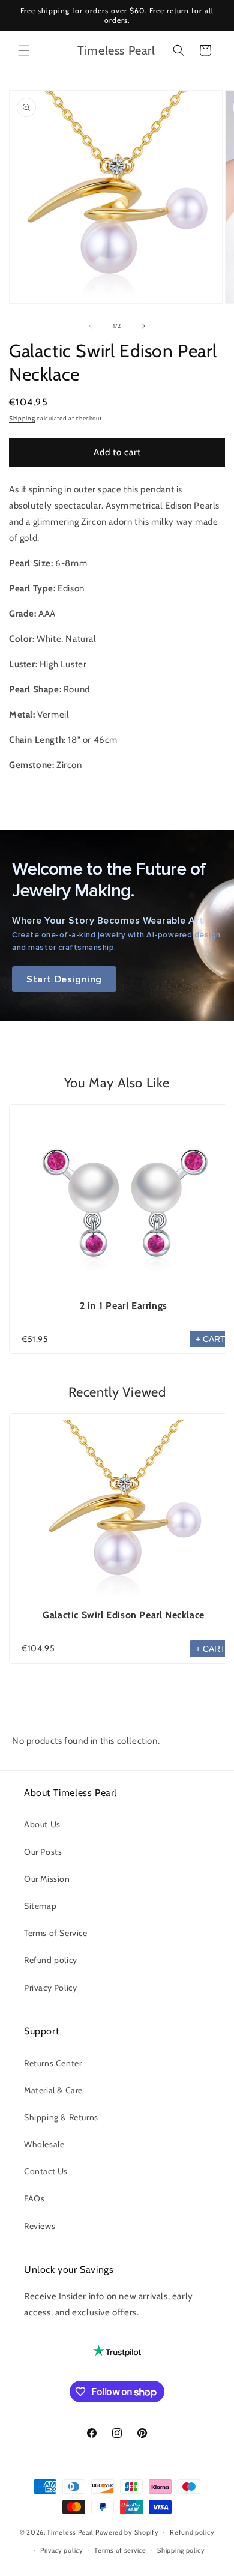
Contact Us (46, 2171)
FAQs (34, 2198)
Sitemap (40, 1906)
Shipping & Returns (61, 2117)
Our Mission (47, 1879)
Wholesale (44, 2144)
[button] (24, 50)
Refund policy (51, 1960)
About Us (42, 1824)
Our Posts (43, 1852)
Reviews (40, 2226)
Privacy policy (62, 2550)
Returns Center (53, 2063)
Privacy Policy (50, 1988)
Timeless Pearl (70, 2532)
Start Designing (64, 979)
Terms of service (120, 2550)
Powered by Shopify (127, 2532)
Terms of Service (56, 1933)
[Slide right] (143, 326)
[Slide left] (91, 326)
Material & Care (53, 2090)
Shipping (22, 418)
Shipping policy (181, 2550)
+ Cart (211, 1339)
